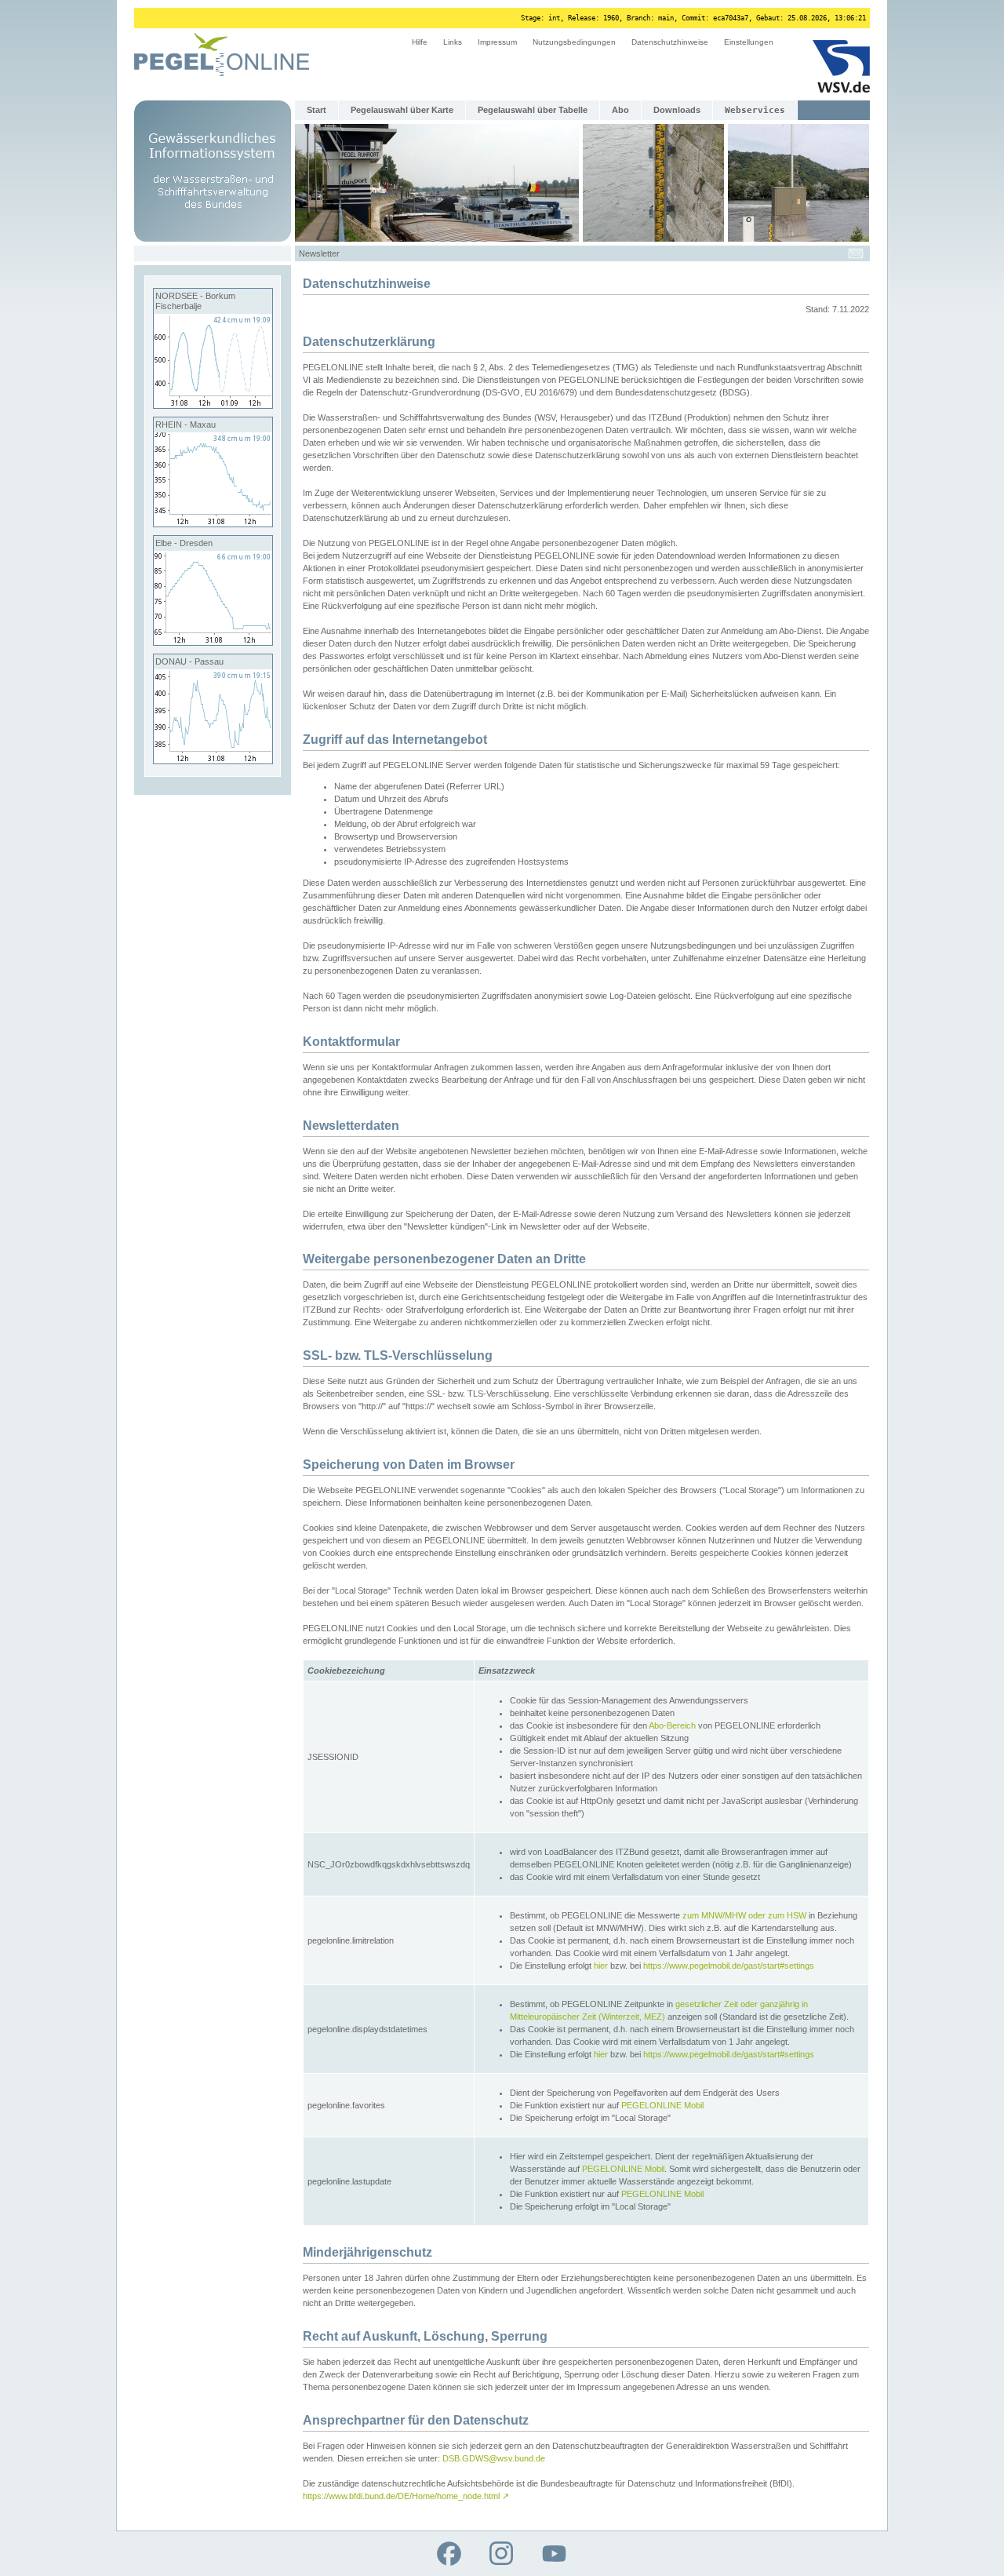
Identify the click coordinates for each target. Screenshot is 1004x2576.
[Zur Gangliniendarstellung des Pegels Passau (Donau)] (213, 760)
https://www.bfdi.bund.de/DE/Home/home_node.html (406, 2496)
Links (453, 42)
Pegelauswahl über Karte (402, 110)
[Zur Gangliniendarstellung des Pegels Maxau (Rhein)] (213, 523)
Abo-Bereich (672, 1725)
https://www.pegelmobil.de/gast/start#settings (729, 1966)
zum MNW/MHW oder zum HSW (744, 1915)
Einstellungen (749, 42)
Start (316, 110)
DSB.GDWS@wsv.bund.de (494, 2458)
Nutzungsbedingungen (574, 42)
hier (601, 1966)
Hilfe (420, 42)
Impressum (497, 42)
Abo (620, 110)
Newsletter (319, 253)
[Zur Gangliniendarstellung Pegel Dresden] (213, 642)
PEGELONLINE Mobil (662, 2105)
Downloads (677, 110)
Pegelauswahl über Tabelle (533, 110)
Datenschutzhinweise (670, 42)
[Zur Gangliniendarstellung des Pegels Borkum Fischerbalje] (213, 405)
